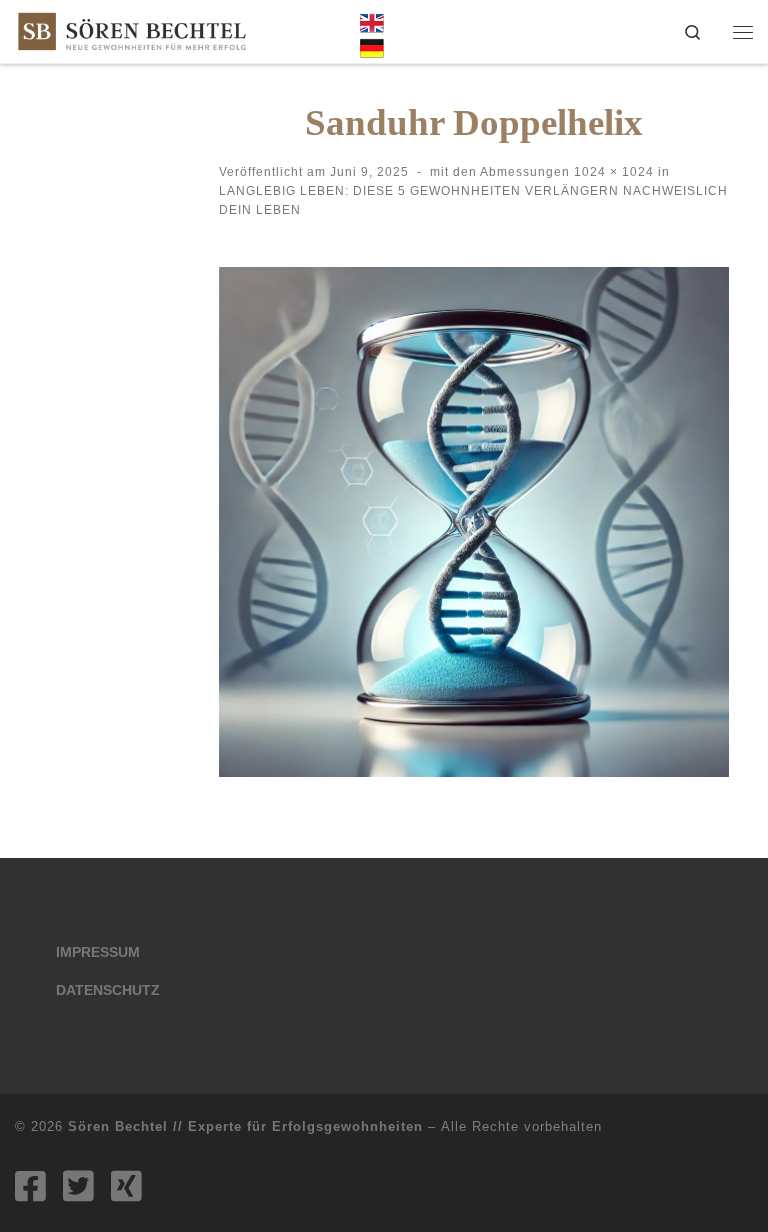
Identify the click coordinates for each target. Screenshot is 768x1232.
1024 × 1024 (612, 172)
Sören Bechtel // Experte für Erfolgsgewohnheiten (245, 1126)
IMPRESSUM (98, 952)
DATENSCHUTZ (108, 990)
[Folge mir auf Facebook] (30, 1185)
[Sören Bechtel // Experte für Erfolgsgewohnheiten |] (132, 29)
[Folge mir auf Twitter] (78, 1185)
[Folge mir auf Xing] (126, 1185)
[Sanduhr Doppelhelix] (474, 522)
